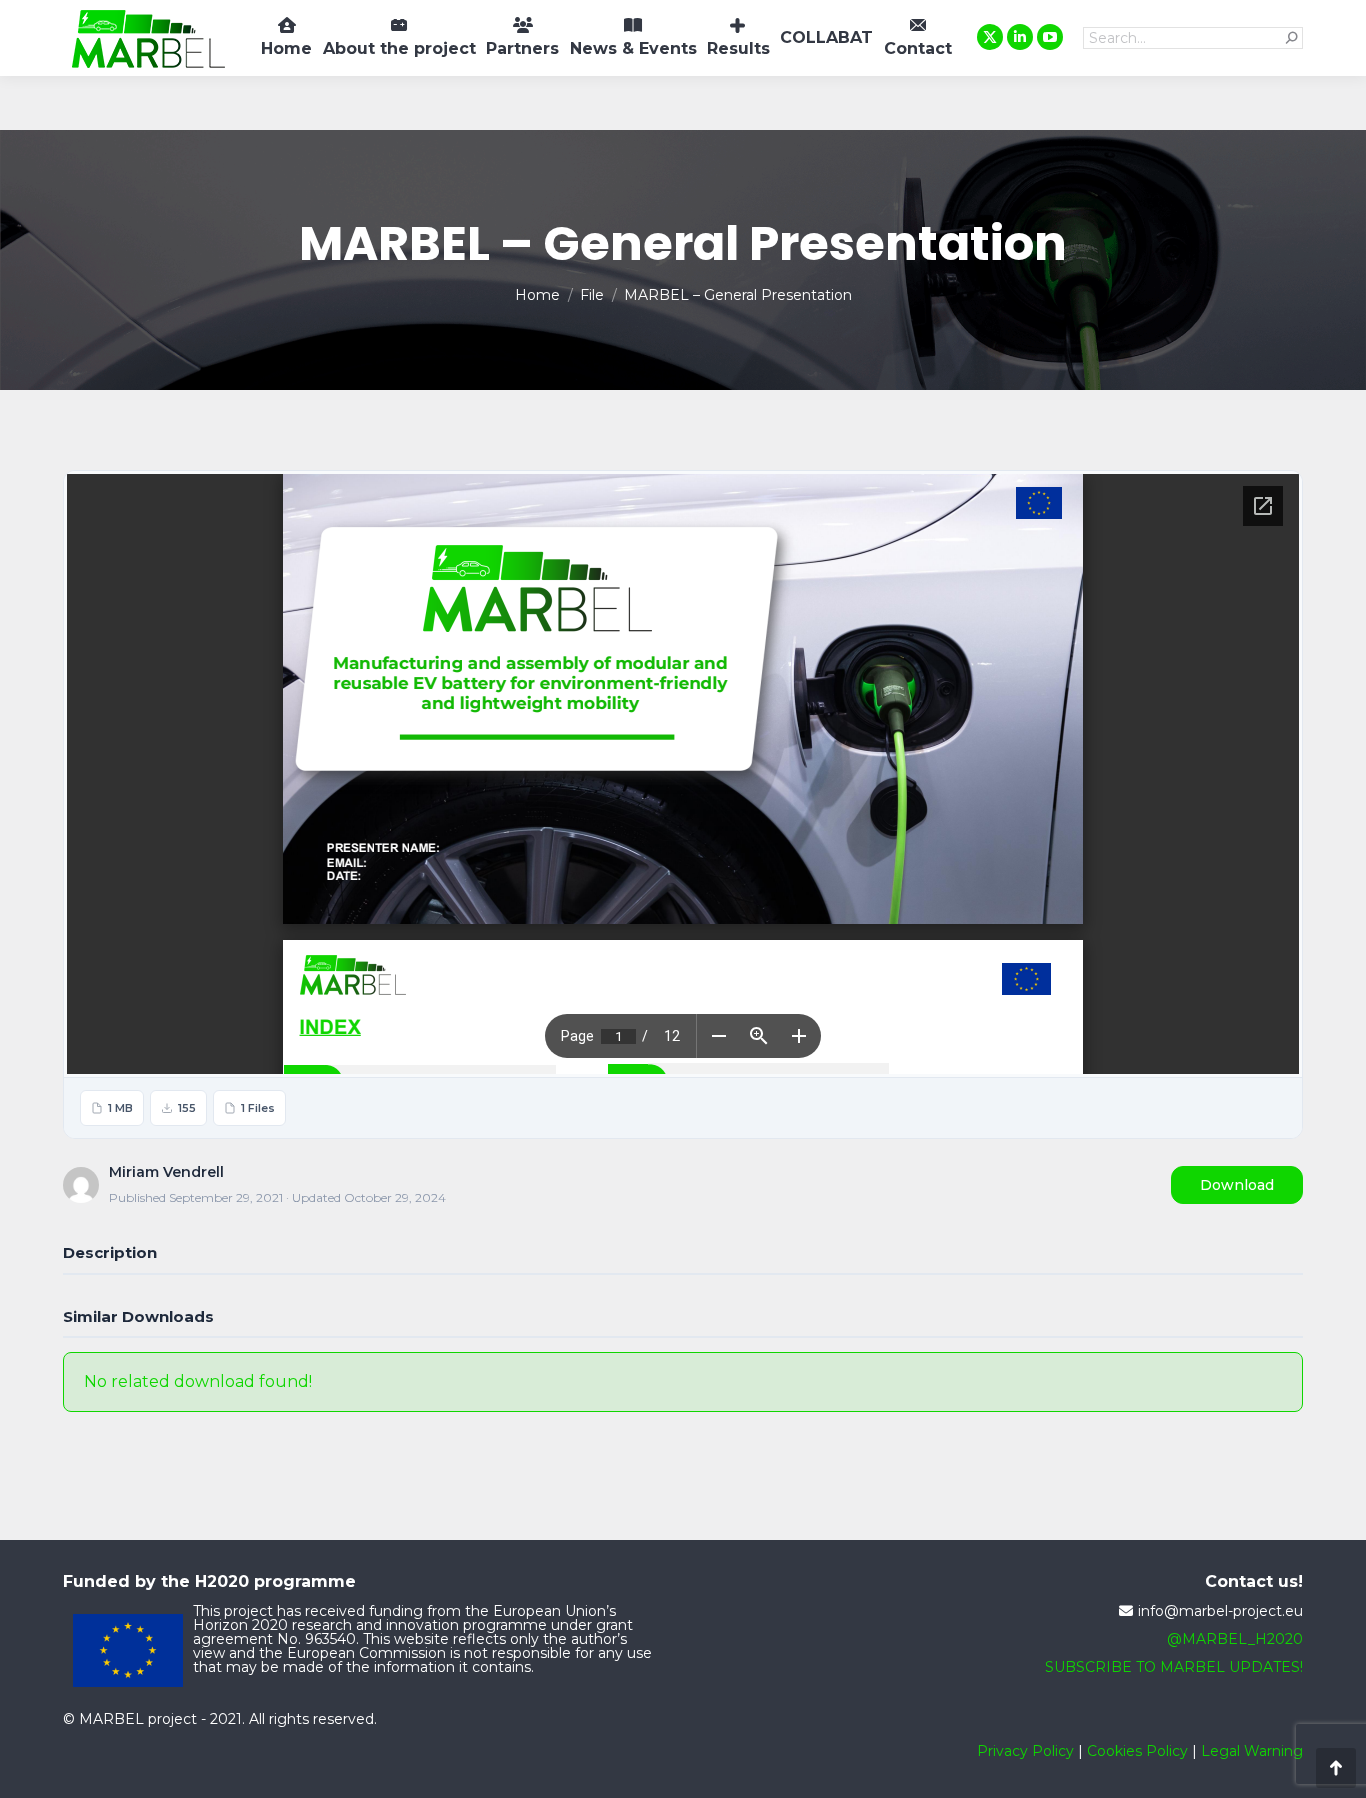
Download (1237, 1185)
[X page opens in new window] (990, 37)
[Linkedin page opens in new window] (1020, 37)
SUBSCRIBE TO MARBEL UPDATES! (1174, 1667)
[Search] (1292, 38)
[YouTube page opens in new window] (1050, 37)
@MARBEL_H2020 (1235, 1639)
